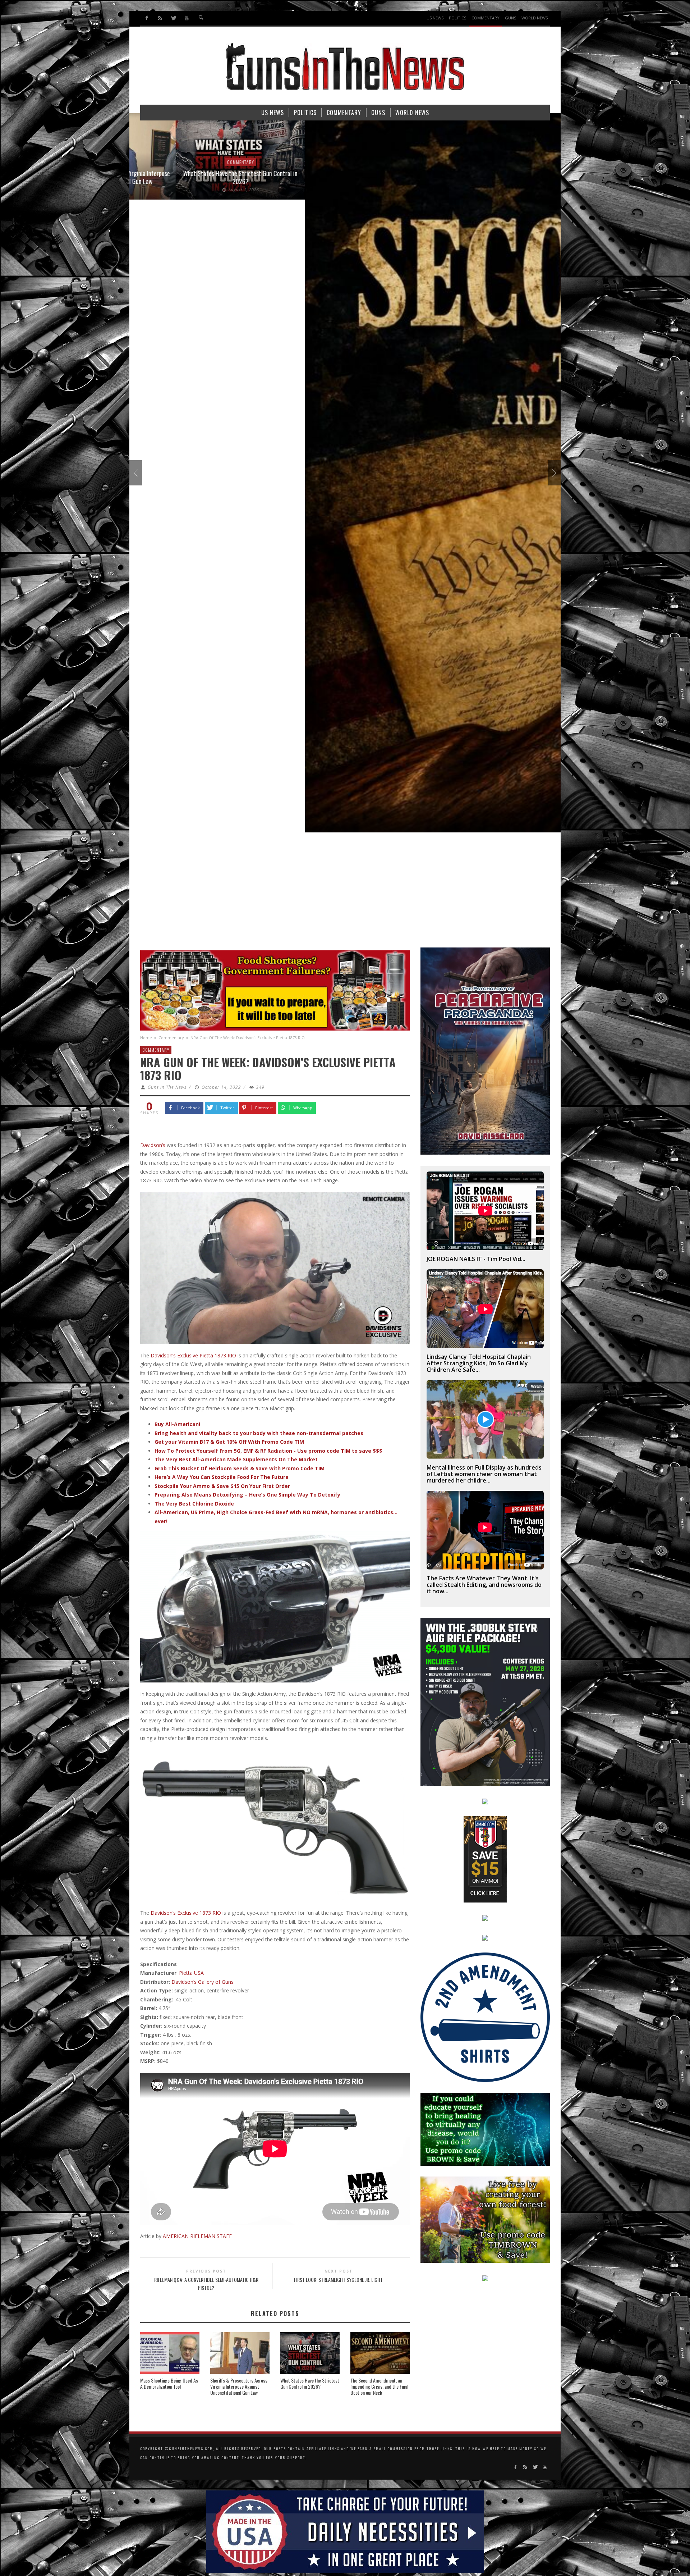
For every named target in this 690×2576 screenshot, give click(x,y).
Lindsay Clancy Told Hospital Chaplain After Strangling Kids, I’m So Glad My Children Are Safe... (479, 1363)
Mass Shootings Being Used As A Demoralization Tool (169, 2383)
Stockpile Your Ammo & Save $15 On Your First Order (222, 1486)
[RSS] (160, 18)
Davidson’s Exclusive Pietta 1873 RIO (193, 1355)
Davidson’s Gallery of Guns (203, 1982)
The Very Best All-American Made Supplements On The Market (236, 1459)
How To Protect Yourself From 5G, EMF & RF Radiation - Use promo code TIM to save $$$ (268, 1451)
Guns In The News (167, 1087)
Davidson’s (153, 1145)
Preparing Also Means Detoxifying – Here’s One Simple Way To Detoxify (247, 1495)
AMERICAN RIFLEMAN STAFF (197, 2236)
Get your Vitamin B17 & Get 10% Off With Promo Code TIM (229, 1442)
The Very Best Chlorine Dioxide (194, 1504)
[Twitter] (173, 18)
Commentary (171, 1038)
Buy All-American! (177, 1424)
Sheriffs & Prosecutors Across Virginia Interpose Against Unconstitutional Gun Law (239, 2386)
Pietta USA (191, 1973)
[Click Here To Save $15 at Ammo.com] (485, 1859)
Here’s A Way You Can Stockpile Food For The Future (222, 1477)
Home (146, 1038)
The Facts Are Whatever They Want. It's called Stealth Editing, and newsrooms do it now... (484, 1585)
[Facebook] (147, 18)
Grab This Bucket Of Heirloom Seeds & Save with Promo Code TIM (240, 1468)
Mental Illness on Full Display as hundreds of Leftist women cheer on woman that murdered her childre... (484, 1474)
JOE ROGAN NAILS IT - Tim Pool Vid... (476, 1259)
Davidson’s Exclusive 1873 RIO (186, 1913)
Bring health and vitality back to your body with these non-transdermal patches (259, 1433)
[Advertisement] (345, 894)
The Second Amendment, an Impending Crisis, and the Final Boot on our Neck (379, 2386)
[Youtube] (186, 18)
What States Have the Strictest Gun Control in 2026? (310, 2383)
